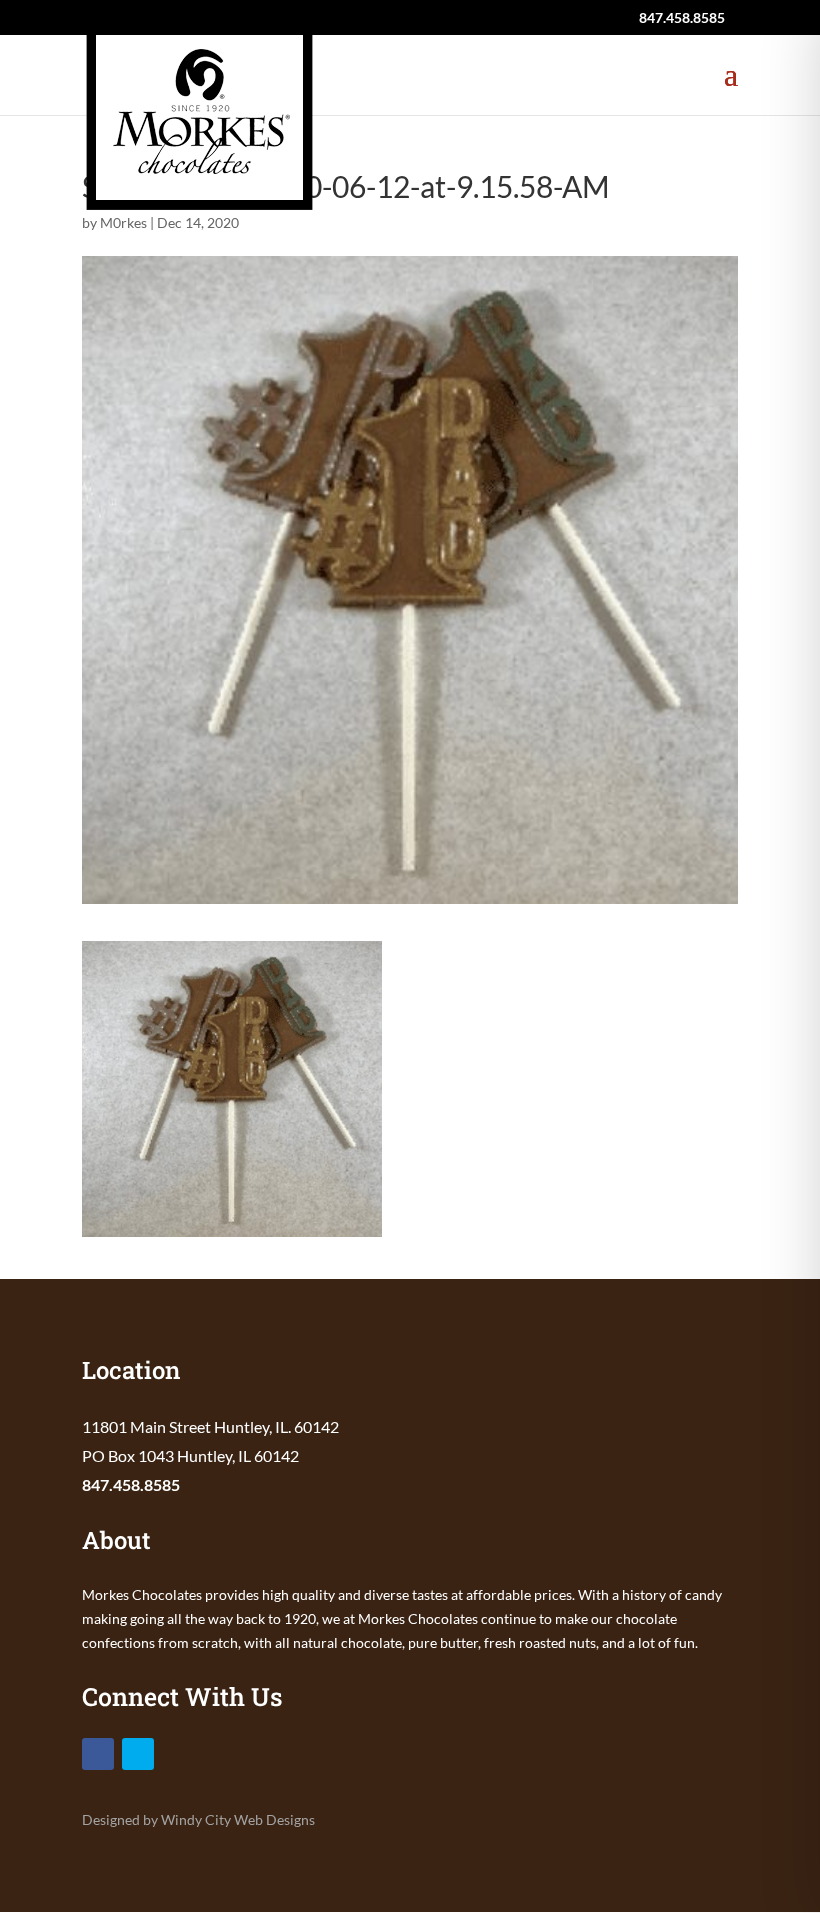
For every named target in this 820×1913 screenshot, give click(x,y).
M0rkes (123, 222)
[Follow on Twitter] (138, 1754)
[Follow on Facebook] (98, 1754)
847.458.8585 (131, 1484)
